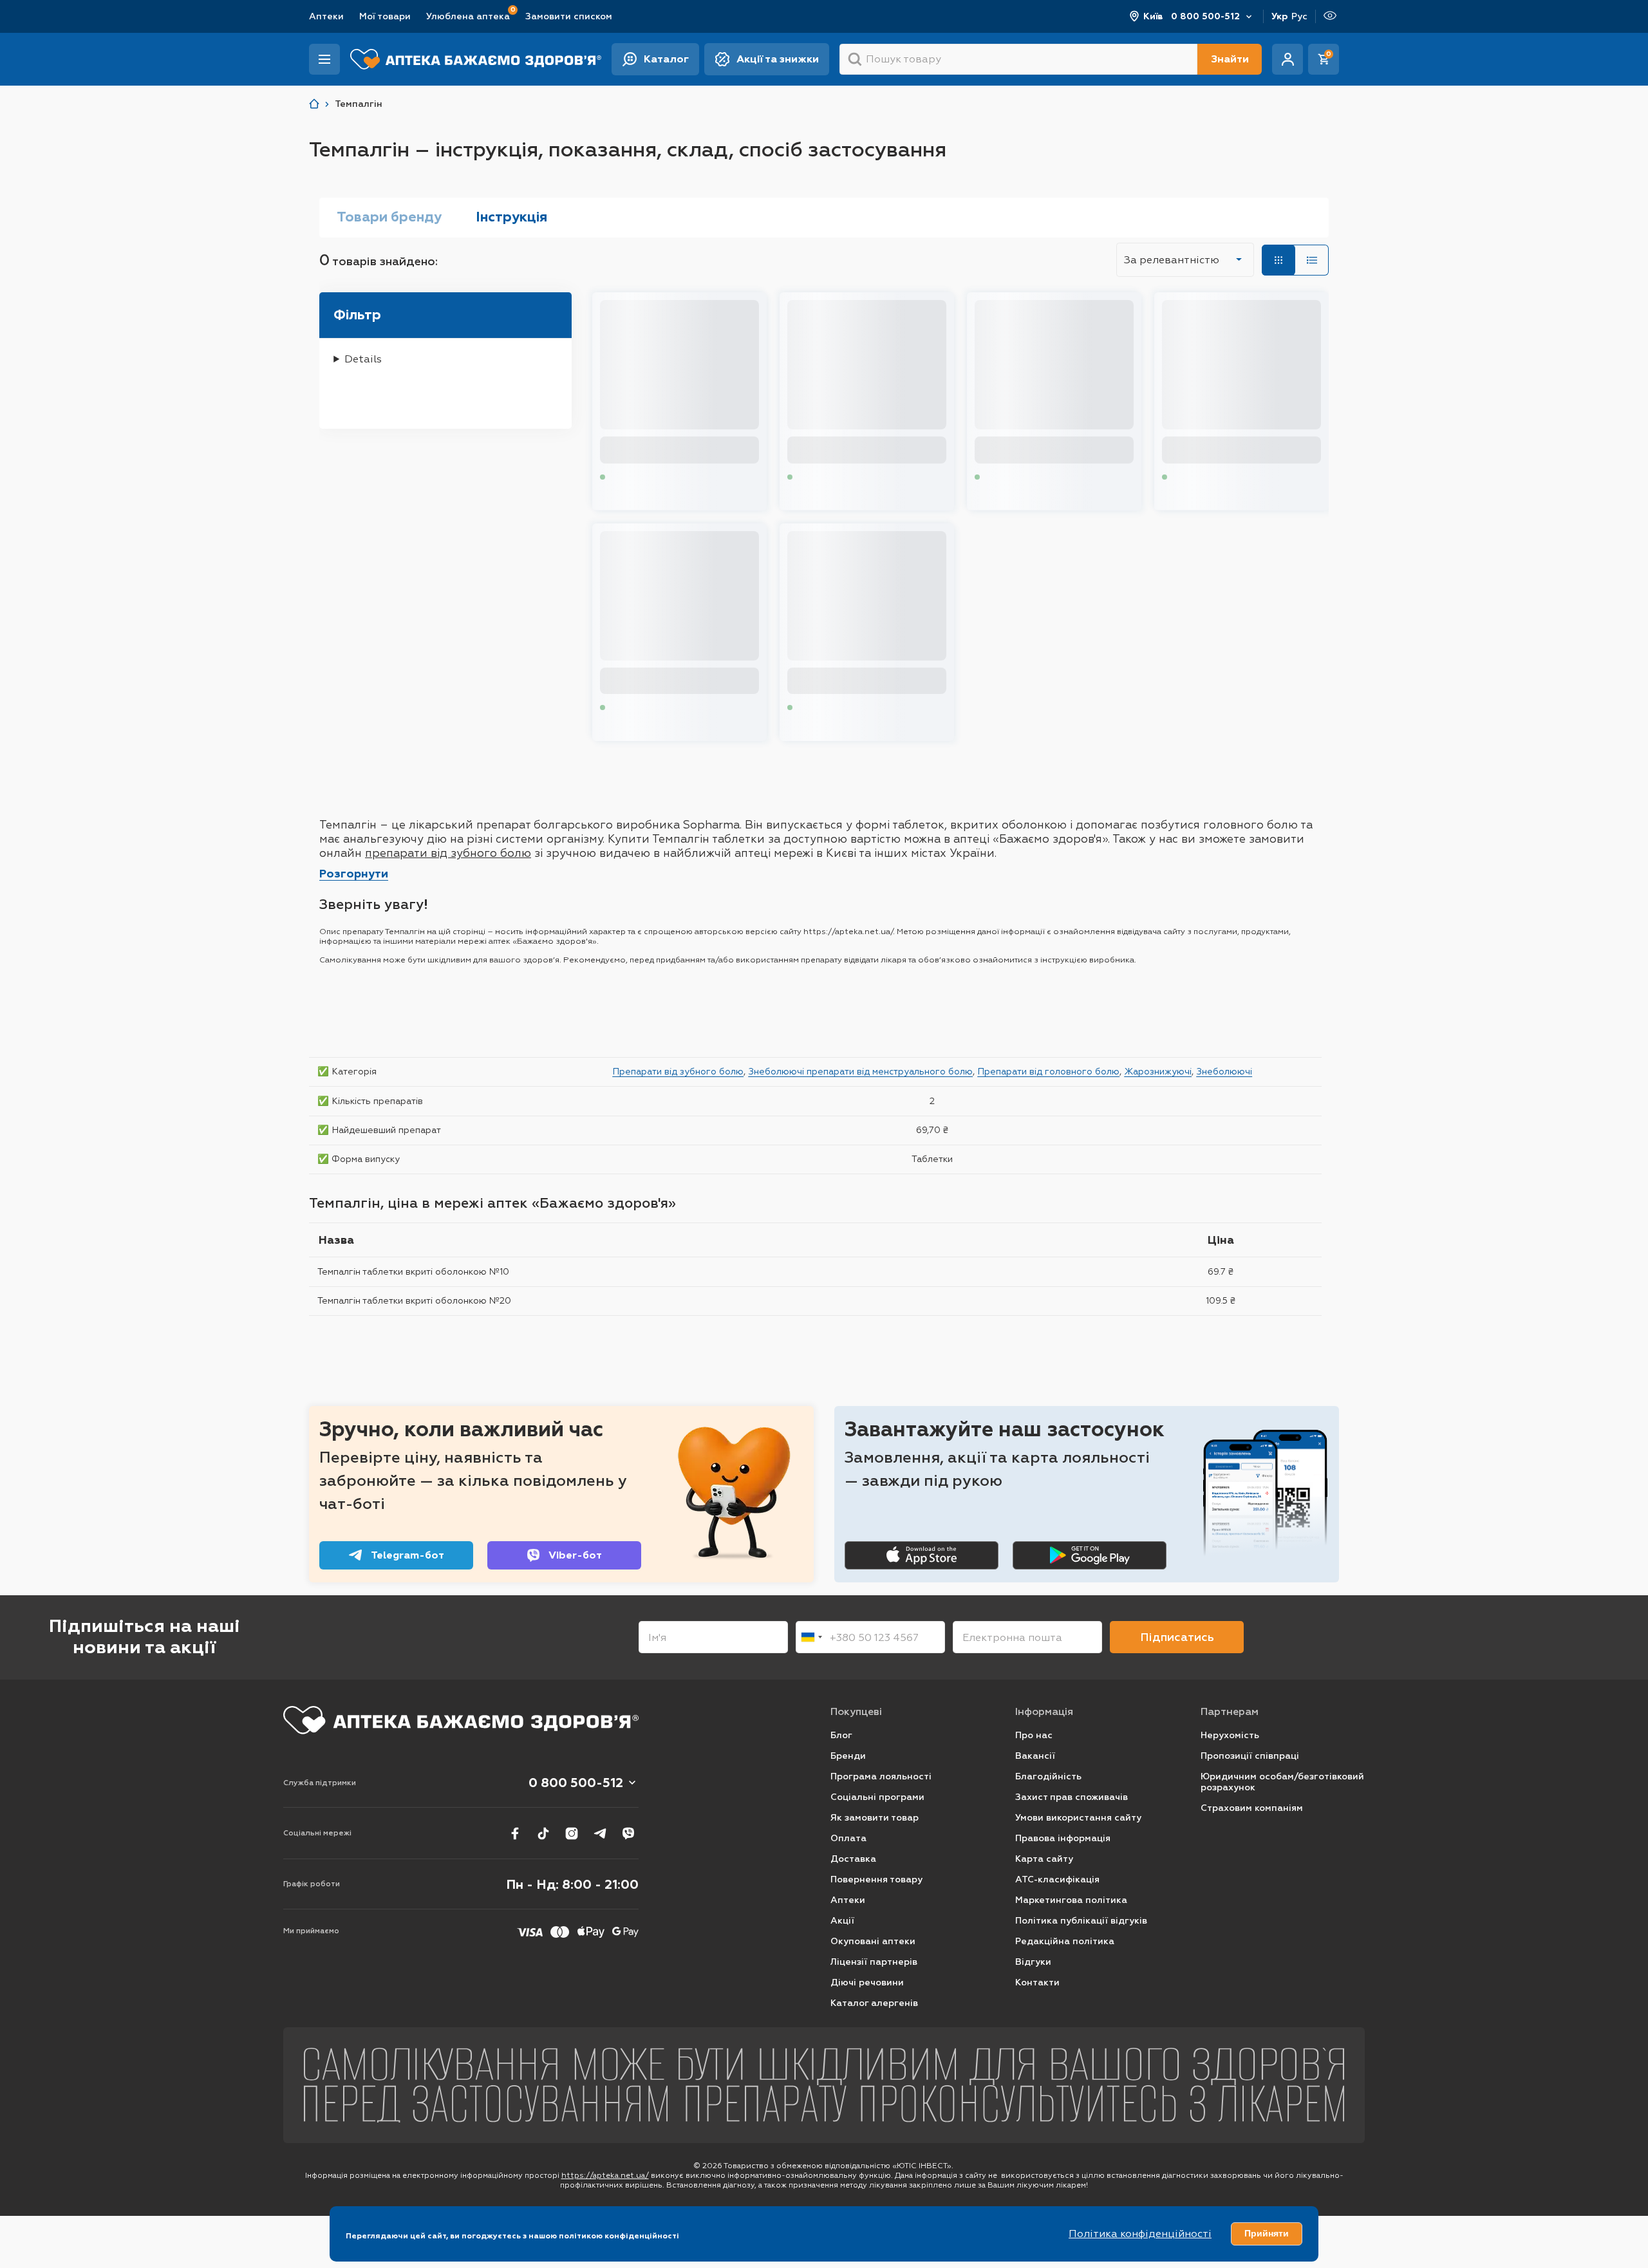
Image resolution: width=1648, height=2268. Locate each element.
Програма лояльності (881, 1776)
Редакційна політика (1065, 1941)
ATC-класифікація (1057, 1879)
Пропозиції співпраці (1250, 1756)
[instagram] (572, 1833)
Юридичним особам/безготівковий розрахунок (1282, 1782)
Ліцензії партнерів (874, 1962)
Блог (841, 1735)
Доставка (853, 1859)
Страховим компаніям (1252, 1808)
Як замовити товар (875, 1818)
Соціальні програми (877, 1797)
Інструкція (511, 217)
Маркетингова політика (1071, 1900)
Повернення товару (876, 1879)
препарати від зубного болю (448, 853)
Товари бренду (389, 217)
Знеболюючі (1224, 1071)
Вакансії (1035, 1756)
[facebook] (515, 1833)
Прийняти (1267, 2233)
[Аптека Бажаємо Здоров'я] (314, 104)
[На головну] (461, 1720)
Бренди (848, 1756)
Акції (842, 1921)
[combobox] (811, 1637)
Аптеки (326, 16)
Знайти (1230, 59)
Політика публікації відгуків (1081, 1921)
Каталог (666, 59)
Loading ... (631, 477)
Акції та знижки (778, 59)
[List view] (1312, 260)
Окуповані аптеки (873, 1941)
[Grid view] (1278, 260)
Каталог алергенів (874, 2003)
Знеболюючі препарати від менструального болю (860, 1071)
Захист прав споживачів (1072, 1797)
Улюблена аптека (468, 16)
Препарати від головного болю (1048, 1071)
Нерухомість (1230, 1735)
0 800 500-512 (1205, 16)
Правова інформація (1063, 1838)
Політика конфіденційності (1140, 2234)
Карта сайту (1044, 1859)
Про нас (1034, 1735)
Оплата (848, 1838)
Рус (1299, 16)
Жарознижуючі (1158, 1071)
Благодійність (1048, 1776)
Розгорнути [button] (354, 874)
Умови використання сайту (1078, 1818)
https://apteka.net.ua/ (605, 2175)
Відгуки (1033, 1962)
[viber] (628, 1833)
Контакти (1037, 1982)
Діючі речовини (867, 1982)
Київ (1153, 16)
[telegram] (600, 1833)
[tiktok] (543, 1833)
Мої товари (385, 16)
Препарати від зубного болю (678, 1071)
